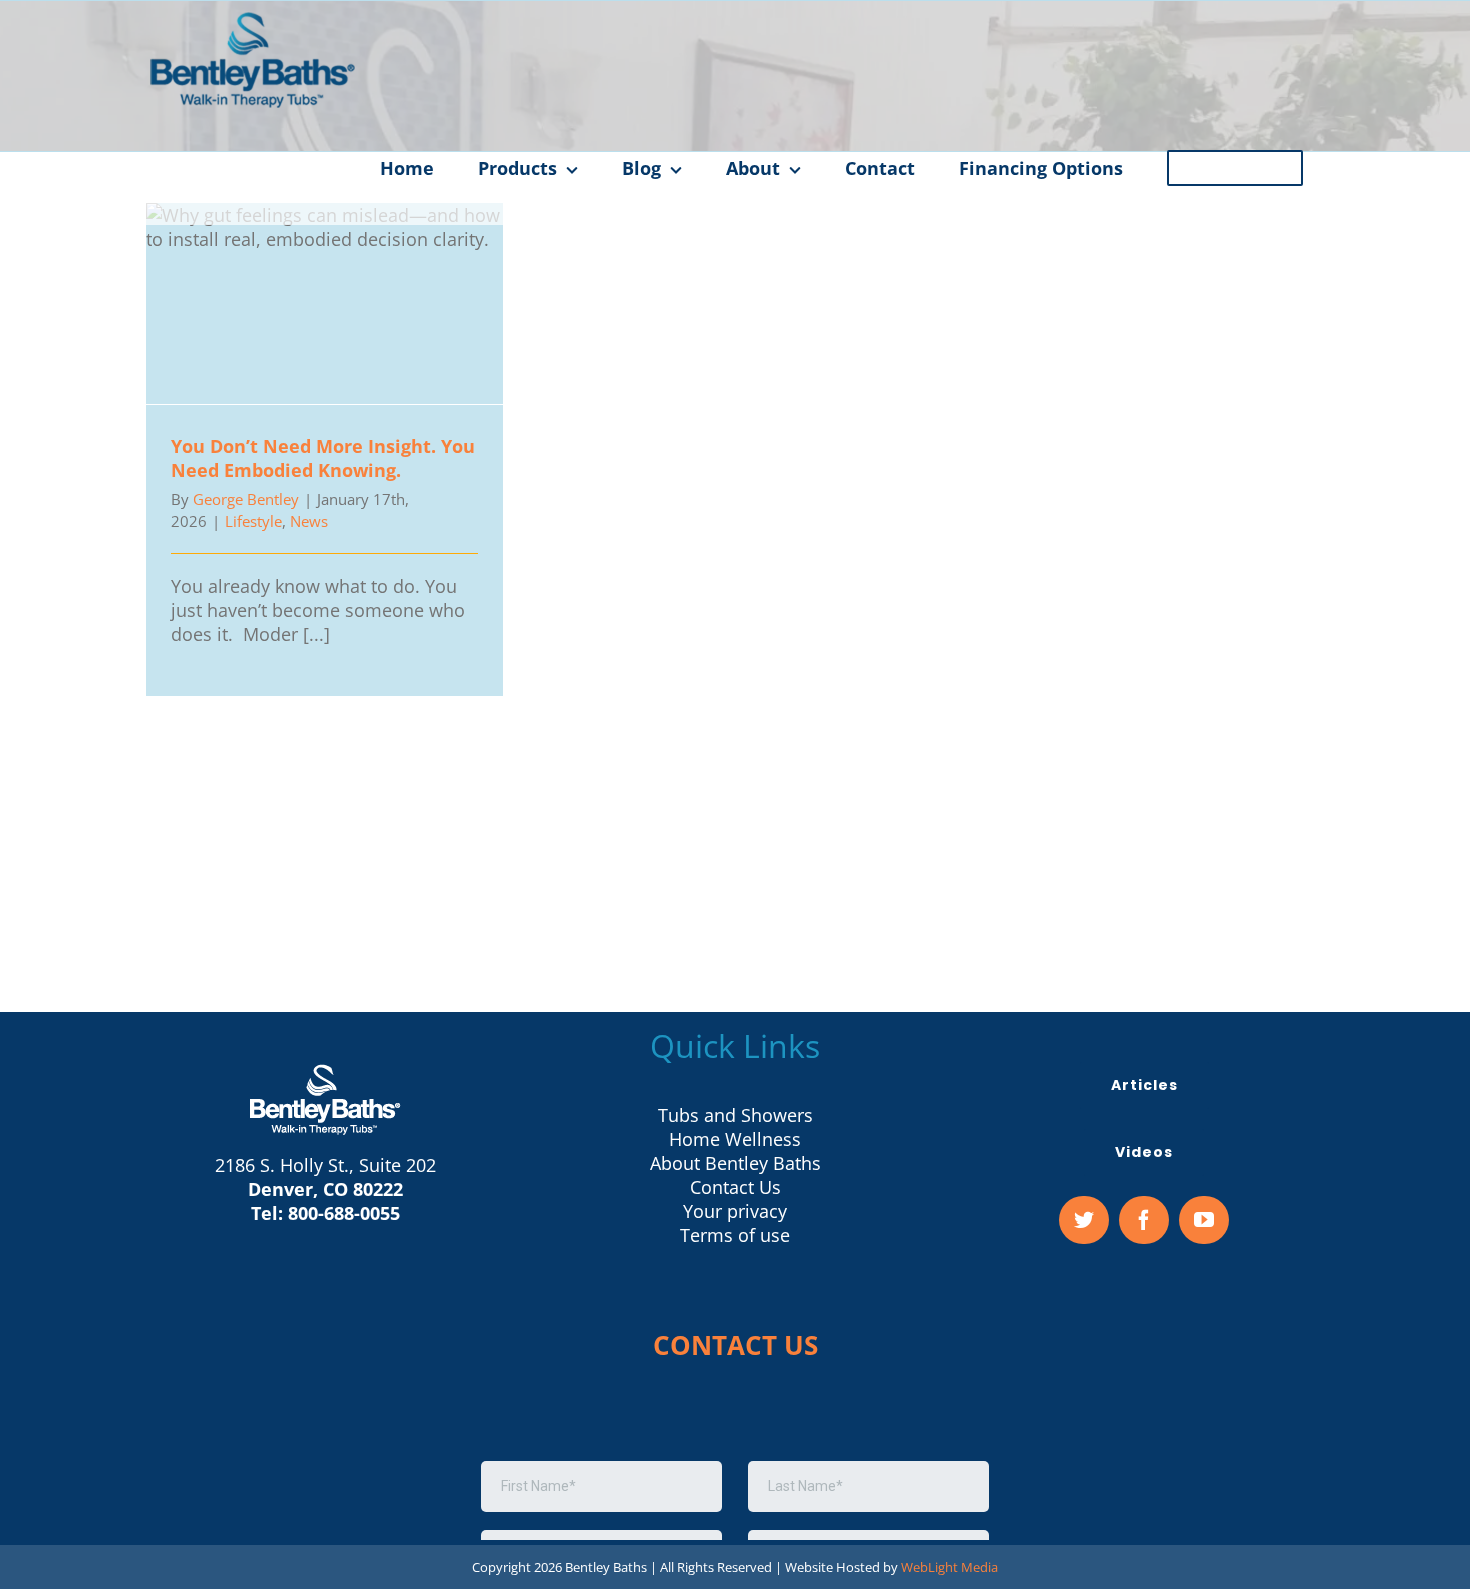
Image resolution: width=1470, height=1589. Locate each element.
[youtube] (1204, 1220)
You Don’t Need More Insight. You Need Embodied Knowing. (324, 303)
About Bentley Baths (735, 1163)
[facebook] (1144, 1220)
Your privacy (735, 1211)
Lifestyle (253, 521)
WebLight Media (949, 1567)
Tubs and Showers (735, 1115)
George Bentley (246, 499)
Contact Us (735, 1187)
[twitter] (1084, 1220)
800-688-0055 (344, 1213)
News (309, 521)
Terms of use (735, 1235)
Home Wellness (735, 1139)
